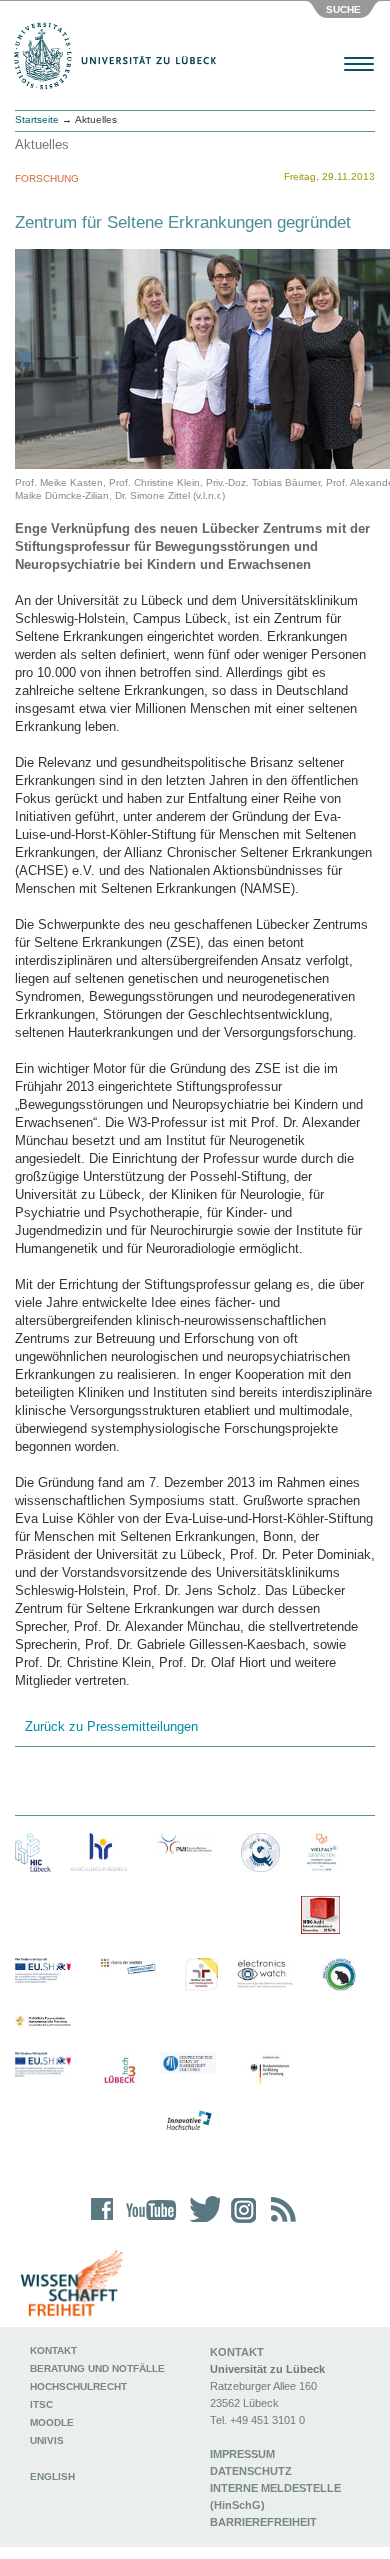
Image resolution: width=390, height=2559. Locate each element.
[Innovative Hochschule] (188, 2121)
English (54, 2476)
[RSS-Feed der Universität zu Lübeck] (280, 2222)
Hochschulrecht (78, 2386)
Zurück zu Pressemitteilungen (111, 1726)
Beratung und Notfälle (97, 2368)
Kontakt (53, 2350)
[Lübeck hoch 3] (119, 2071)
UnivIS (47, 2440)
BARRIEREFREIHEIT (263, 2522)
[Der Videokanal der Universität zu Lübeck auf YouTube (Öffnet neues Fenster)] (147, 2222)
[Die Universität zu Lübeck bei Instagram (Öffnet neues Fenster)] (240, 2222)
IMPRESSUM (242, 2454)
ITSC (41, 2404)
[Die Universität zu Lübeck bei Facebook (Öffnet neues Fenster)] (102, 2222)
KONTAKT (237, 2352)
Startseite (37, 119)
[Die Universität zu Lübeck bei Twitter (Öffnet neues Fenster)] (200, 2222)
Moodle (52, 2422)
